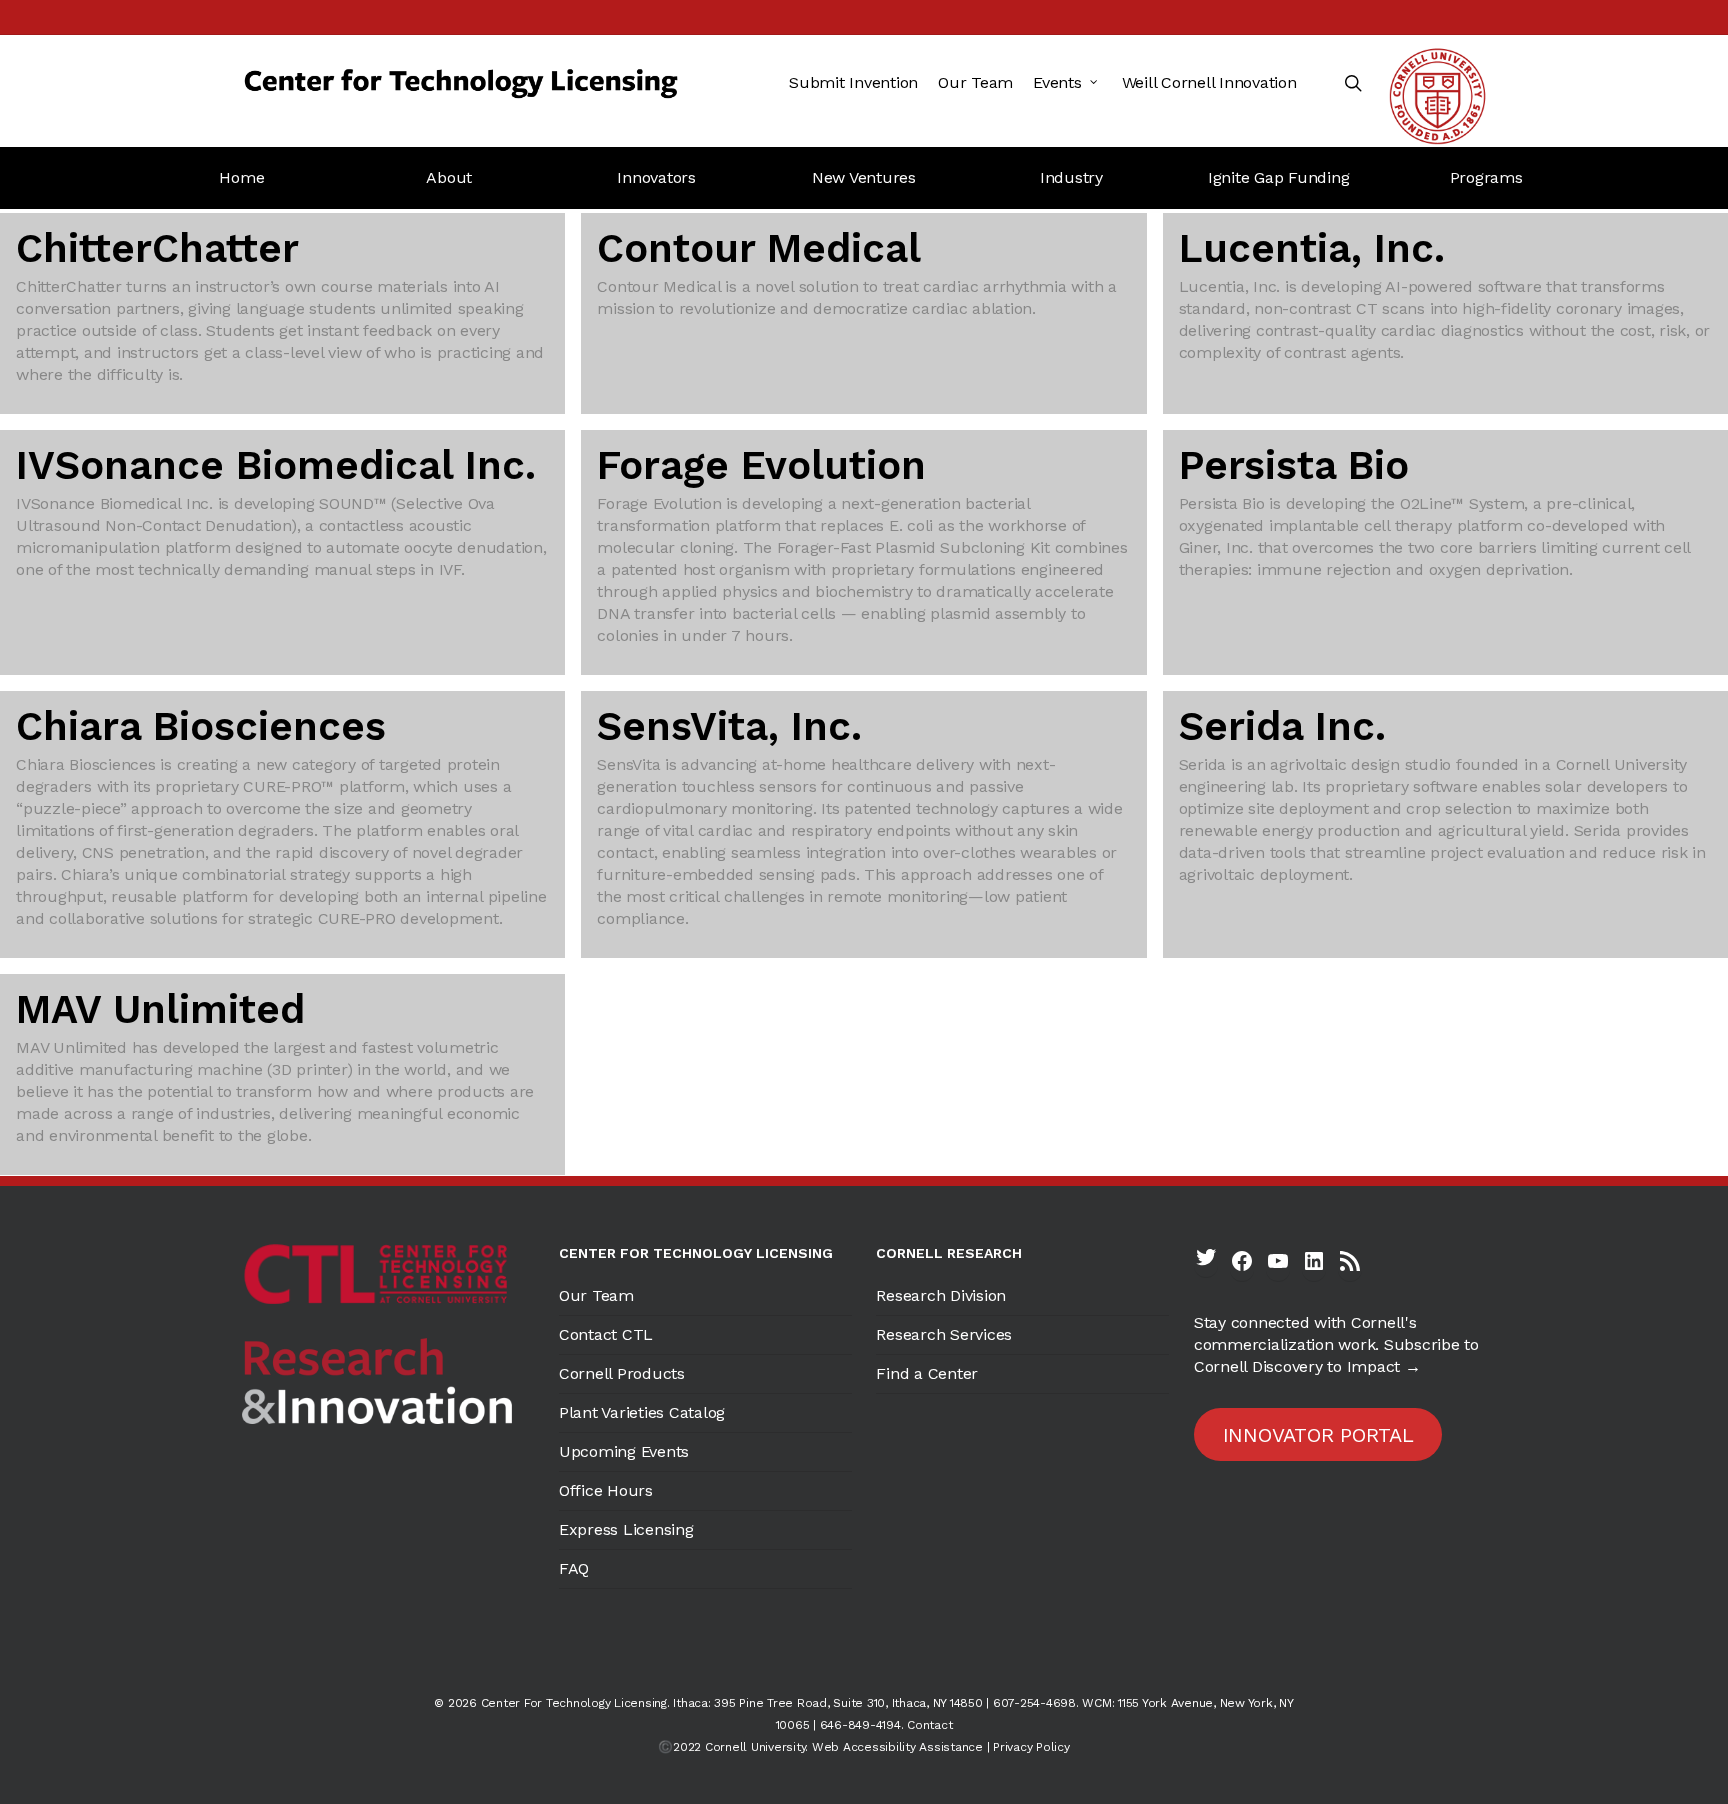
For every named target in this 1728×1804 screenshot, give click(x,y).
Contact (929, 1725)
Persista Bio (1294, 465)
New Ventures (864, 177)
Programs (1486, 177)
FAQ (574, 1568)
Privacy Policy (1031, 1747)
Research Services (944, 1334)
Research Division (941, 1295)
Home (241, 177)
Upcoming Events (624, 1451)
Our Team (596, 1295)
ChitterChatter (157, 248)
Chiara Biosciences (201, 726)
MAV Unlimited (160, 1009)
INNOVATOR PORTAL (1318, 1435)
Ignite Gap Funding (1279, 177)
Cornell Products (622, 1373)
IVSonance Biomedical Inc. (276, 465)
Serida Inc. (1282, 726)
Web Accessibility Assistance (897, 1747)
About (449, 177)
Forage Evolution (761, 465)
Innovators (656, 177)
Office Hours (606, 1490)
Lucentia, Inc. (1312, 248)
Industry (1071, 177)
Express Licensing (626, 1529)
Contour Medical (759, 248)
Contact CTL (606, 1334)
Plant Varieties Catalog (642, 1412)
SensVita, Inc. (729, 726)
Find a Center (927, 1373)
